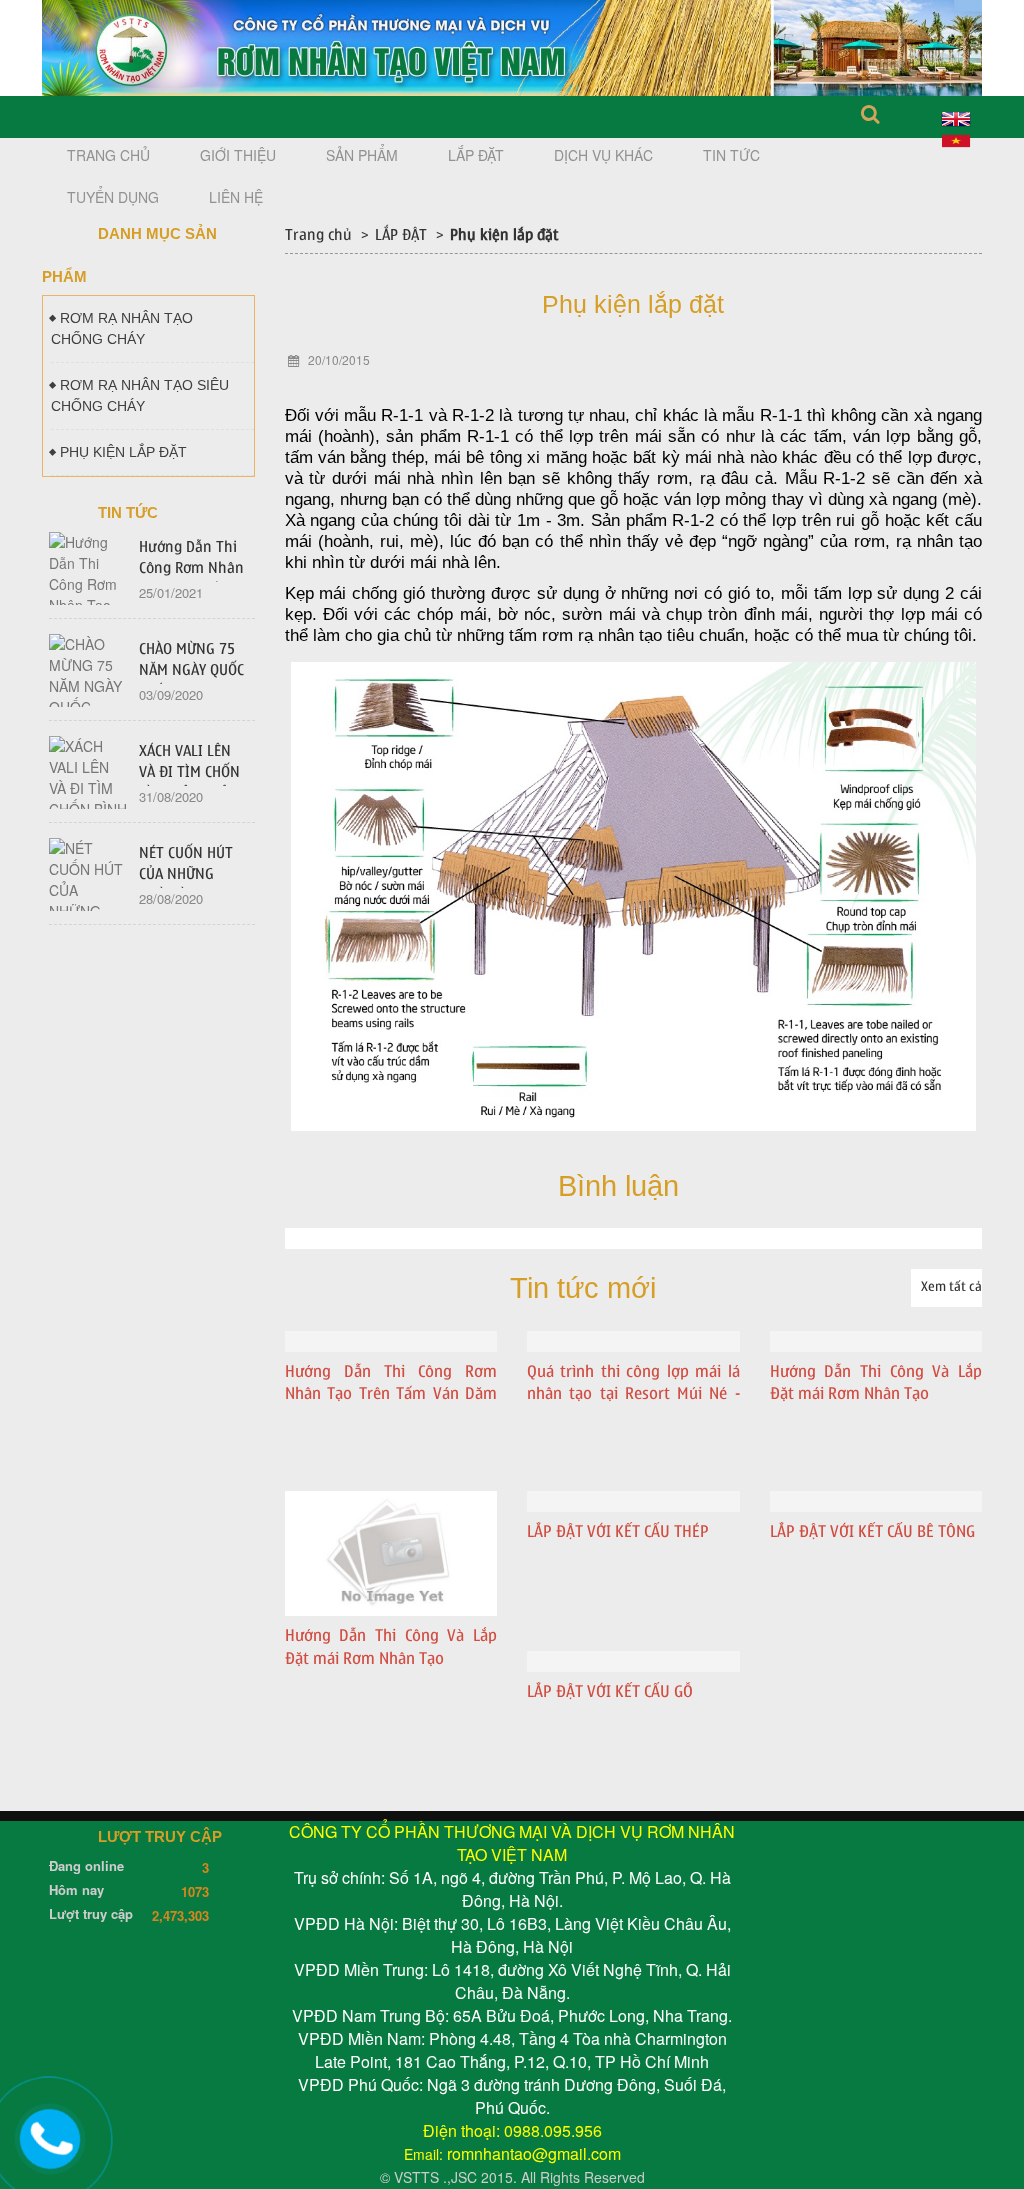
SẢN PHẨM (362, 155)
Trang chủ (318, 235)
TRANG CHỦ (108, 155)
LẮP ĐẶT (476, 155)
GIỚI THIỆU (238, 155)
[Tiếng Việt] (956, 139)
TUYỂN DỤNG (113, 197)
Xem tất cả (951, 1287)
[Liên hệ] (50, 2136)
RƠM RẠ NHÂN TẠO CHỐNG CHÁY (122, 328)
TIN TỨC (731, 155)
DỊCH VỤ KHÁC (603, 155)
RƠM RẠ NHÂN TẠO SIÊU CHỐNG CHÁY (140, 395)
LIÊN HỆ (236, 197)
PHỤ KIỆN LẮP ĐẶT (123, 452)
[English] (956, 116)
